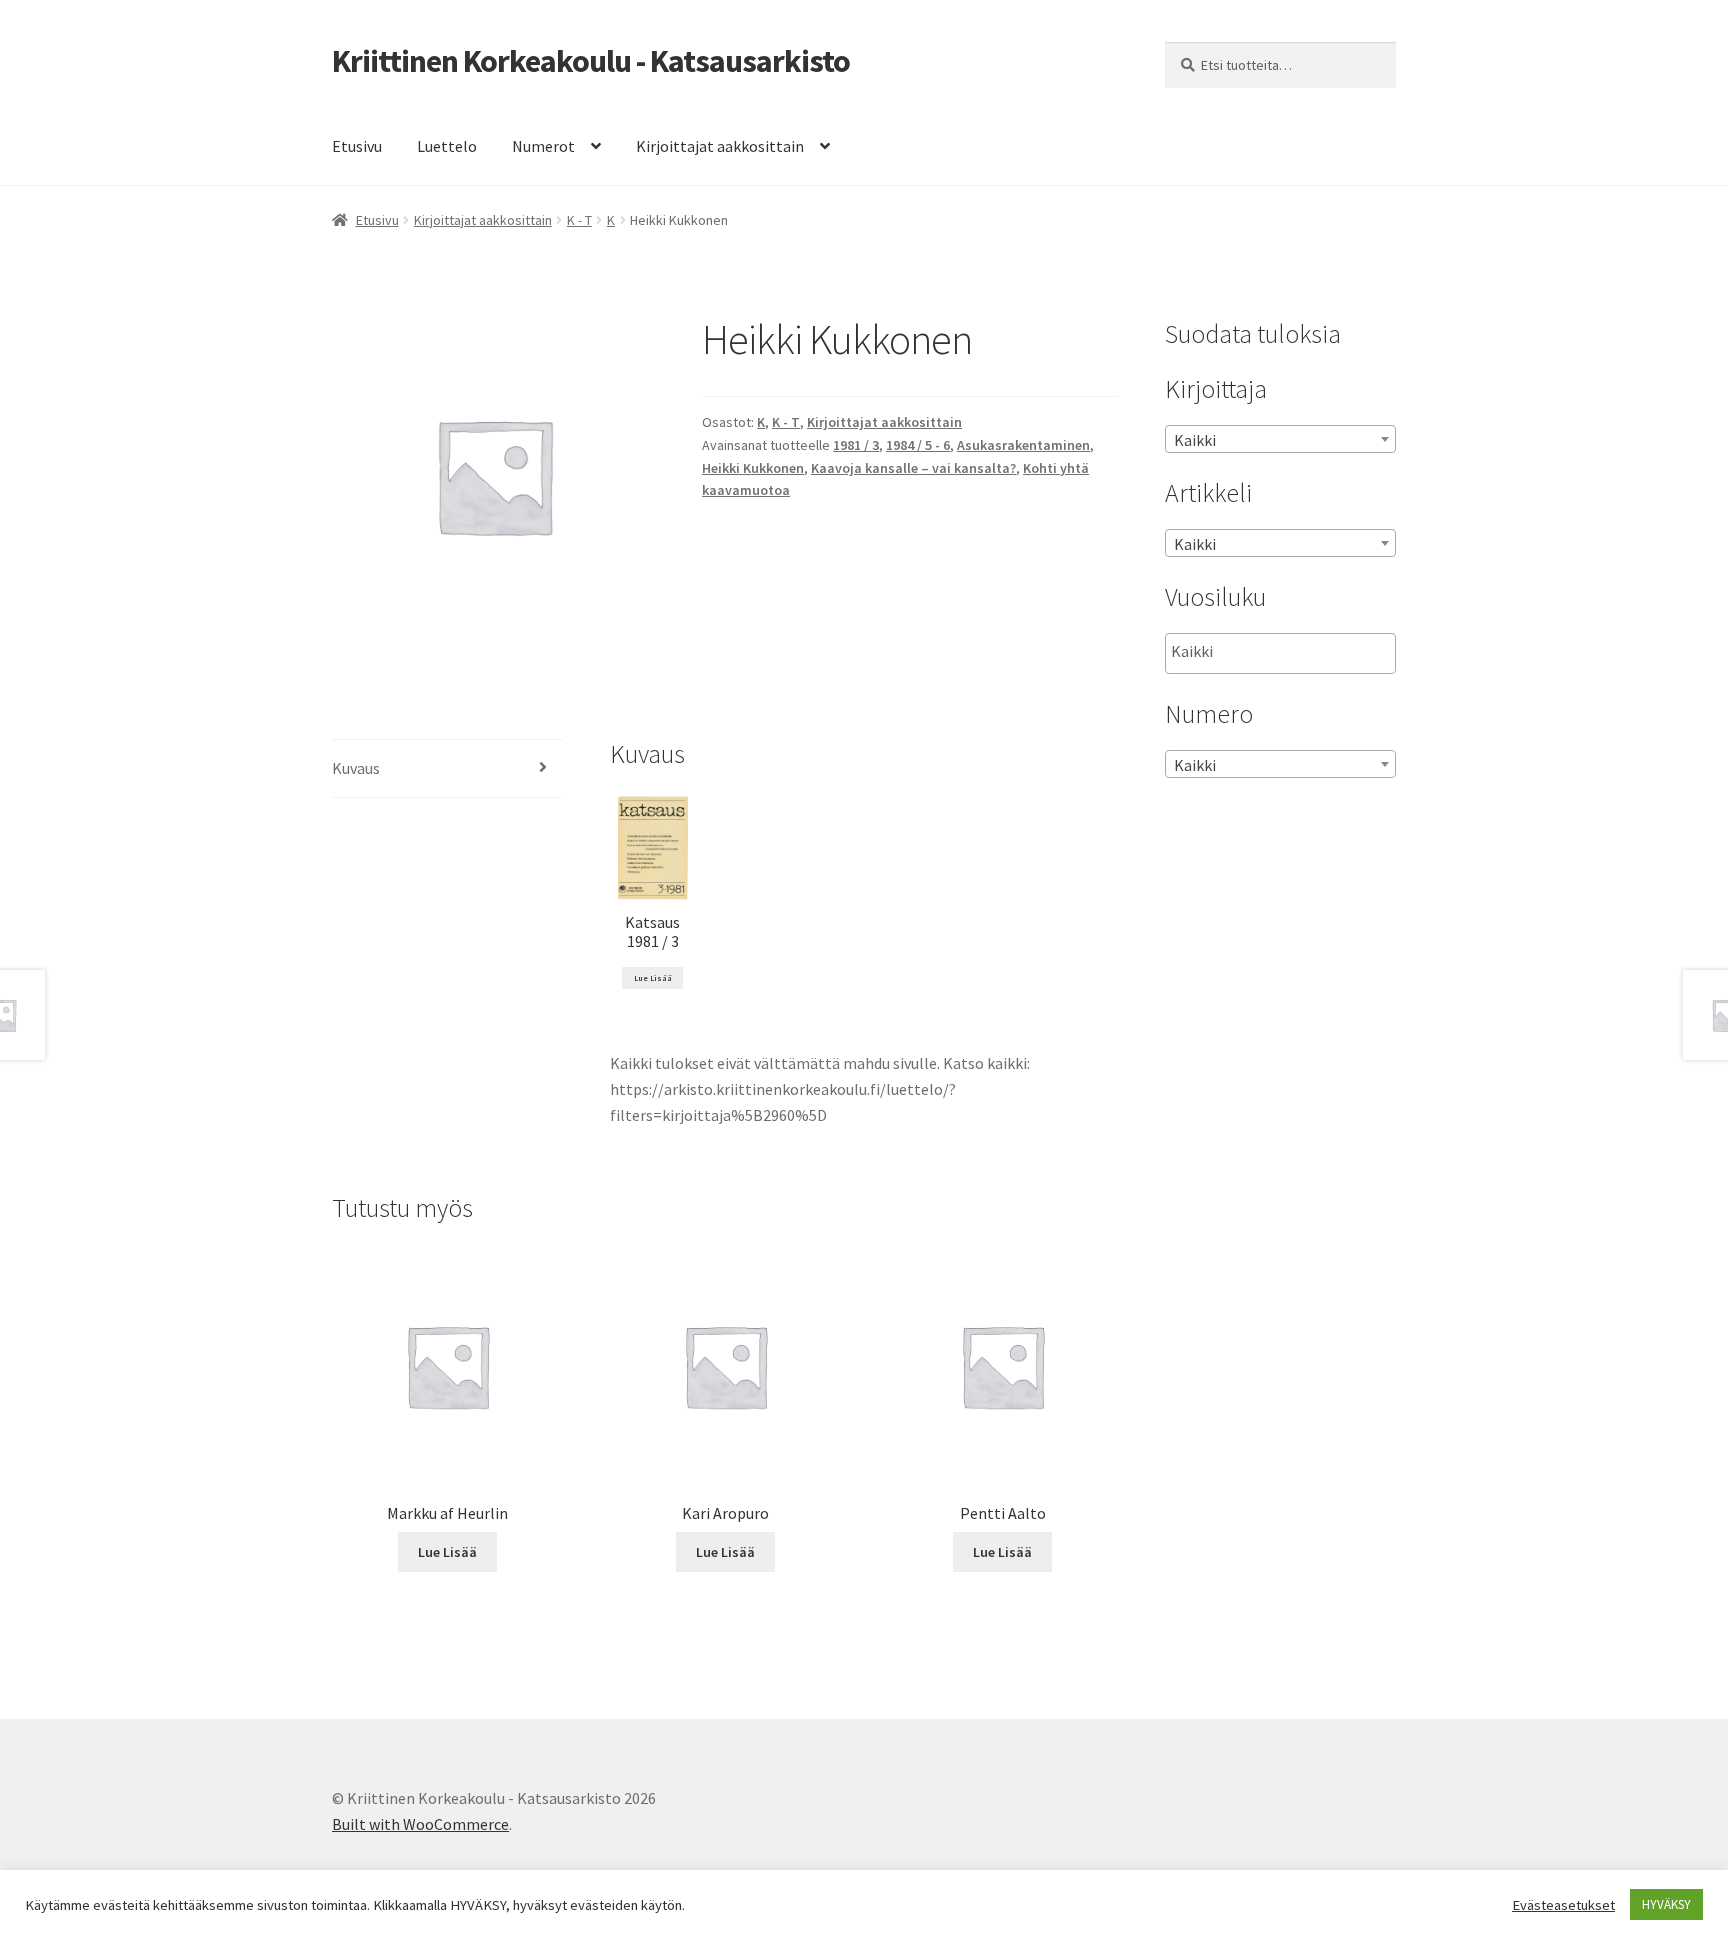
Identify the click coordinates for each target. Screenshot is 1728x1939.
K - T (579, 220)
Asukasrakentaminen (1023, 445)
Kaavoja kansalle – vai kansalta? (913, 468)
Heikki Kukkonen (753, 468)
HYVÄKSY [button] (1666, 1904)
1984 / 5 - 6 (918, 445)
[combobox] (1280, 439)
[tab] (447, 769)
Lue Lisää (653, 978)
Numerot (543, 146)
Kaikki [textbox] (1195, 440)
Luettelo (447, 146)
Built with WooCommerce (420, 1824)
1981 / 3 (856, 445)
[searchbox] (1271, 652)
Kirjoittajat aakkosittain (720, 146)
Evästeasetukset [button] (1563, 1905)
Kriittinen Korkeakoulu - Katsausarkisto (591, 61)
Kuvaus (356, 768)
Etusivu (357, 146)
